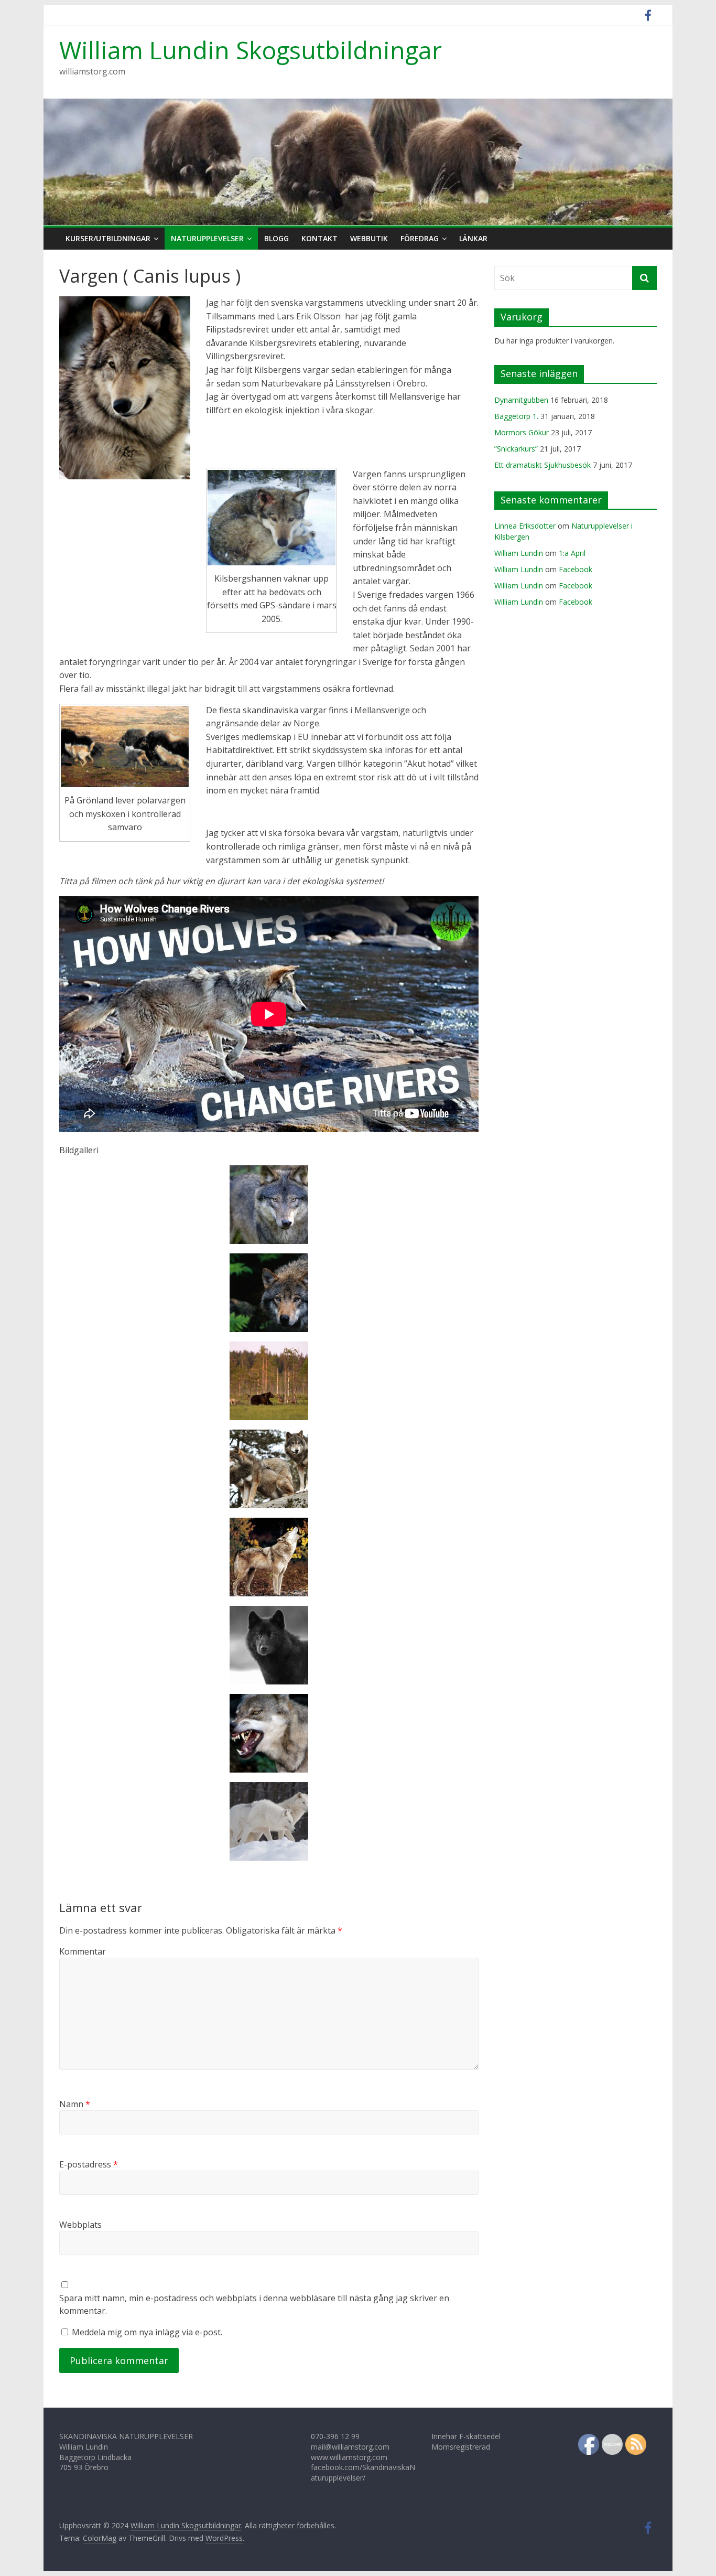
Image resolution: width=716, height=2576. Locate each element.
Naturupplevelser (207, 238)
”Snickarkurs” (516, 449)
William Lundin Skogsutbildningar (251, 50)
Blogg (276, 238)
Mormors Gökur (522, 432)
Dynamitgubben (521, 400)
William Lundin (519, 553)
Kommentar (83, 1951)
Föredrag (420, 238)
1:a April (572, 553)
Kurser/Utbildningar (108, 238)
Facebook (576, 569)
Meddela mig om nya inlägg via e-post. (147, 2332)
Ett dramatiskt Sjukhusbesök (543, 465)
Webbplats (80, 2225)
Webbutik (369, 238)
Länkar (473, 238)
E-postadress (89, 2164)
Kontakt (319, 238)
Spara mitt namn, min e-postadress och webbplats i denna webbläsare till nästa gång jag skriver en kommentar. (254, 2304)
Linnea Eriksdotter (525, 526)
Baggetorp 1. (516, 416)
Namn (75, 2104)
